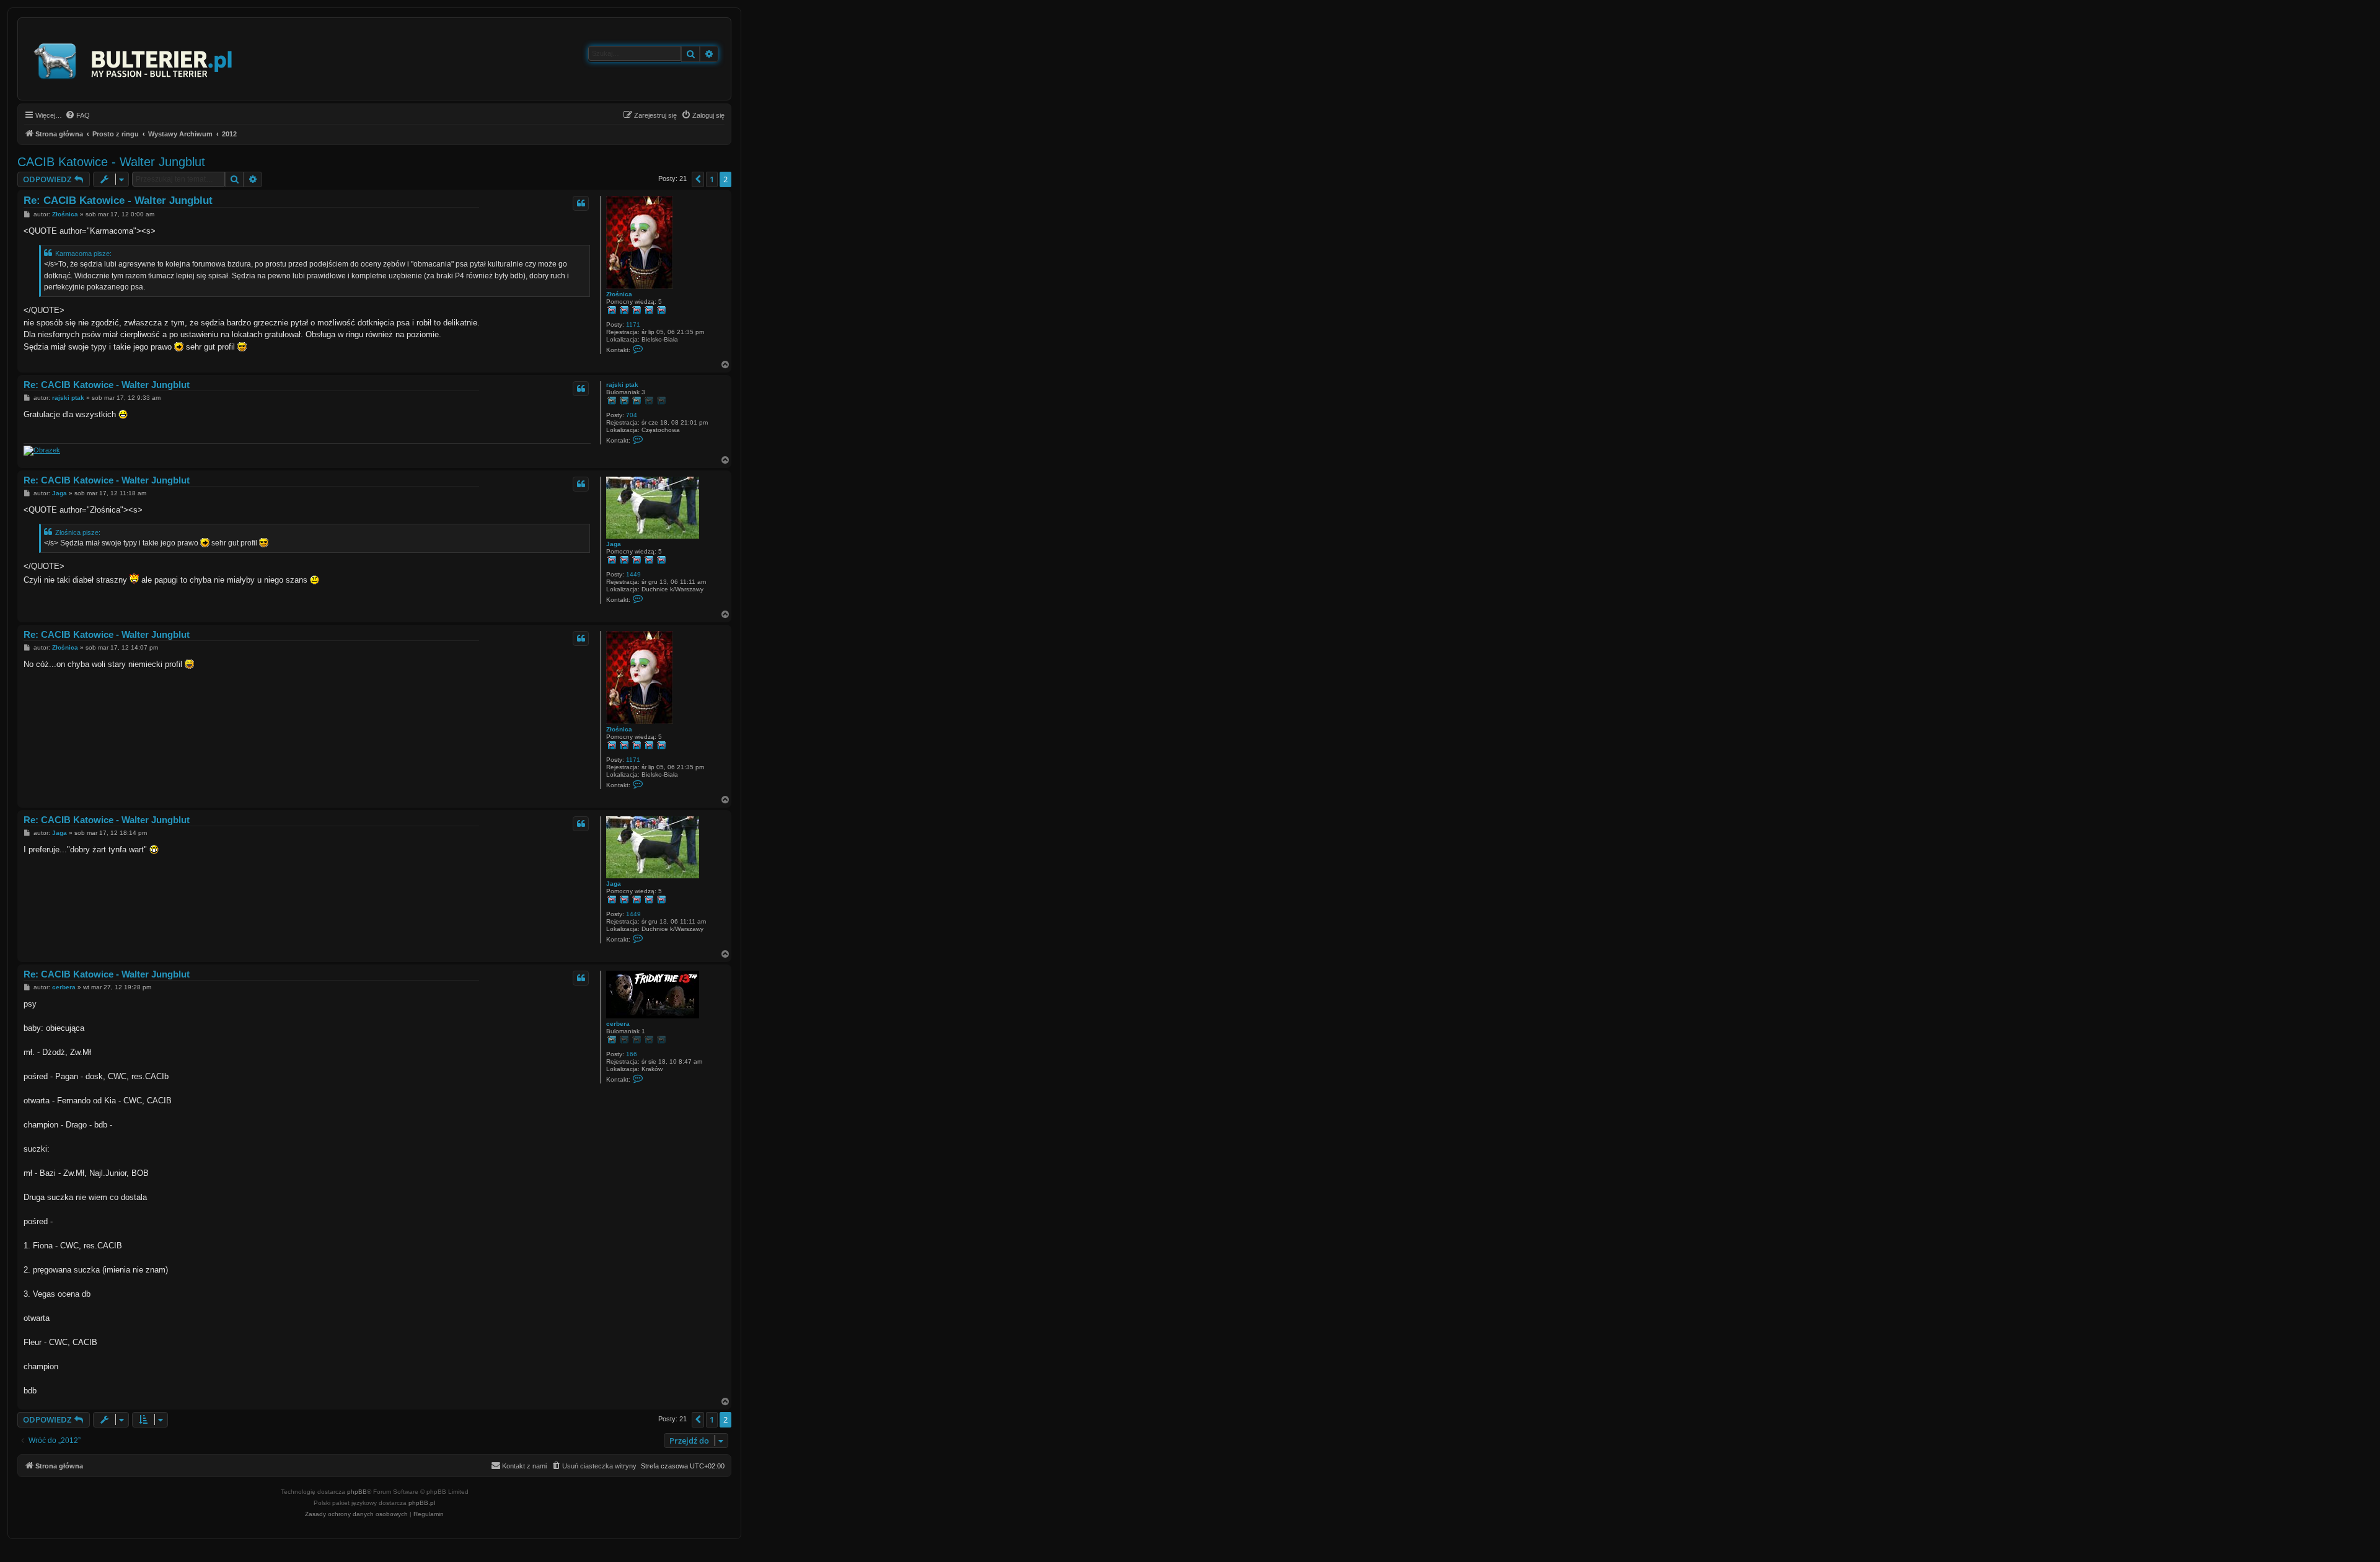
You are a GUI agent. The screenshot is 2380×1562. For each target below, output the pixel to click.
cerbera (618, 1024)
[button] (698, 179)
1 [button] (712, 179)
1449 (633, 574)
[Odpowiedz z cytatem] (581, 203)
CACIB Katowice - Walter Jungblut (111, 162)
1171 (633, 324)
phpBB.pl (422, 1503)
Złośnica (619, 294)
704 (632, 415)
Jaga (614, 544)
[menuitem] (77, 115)
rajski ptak (622, 385)
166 (632, 1054)
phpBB (357, 1492)
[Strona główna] (134, 59)
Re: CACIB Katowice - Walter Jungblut (118, 201)
